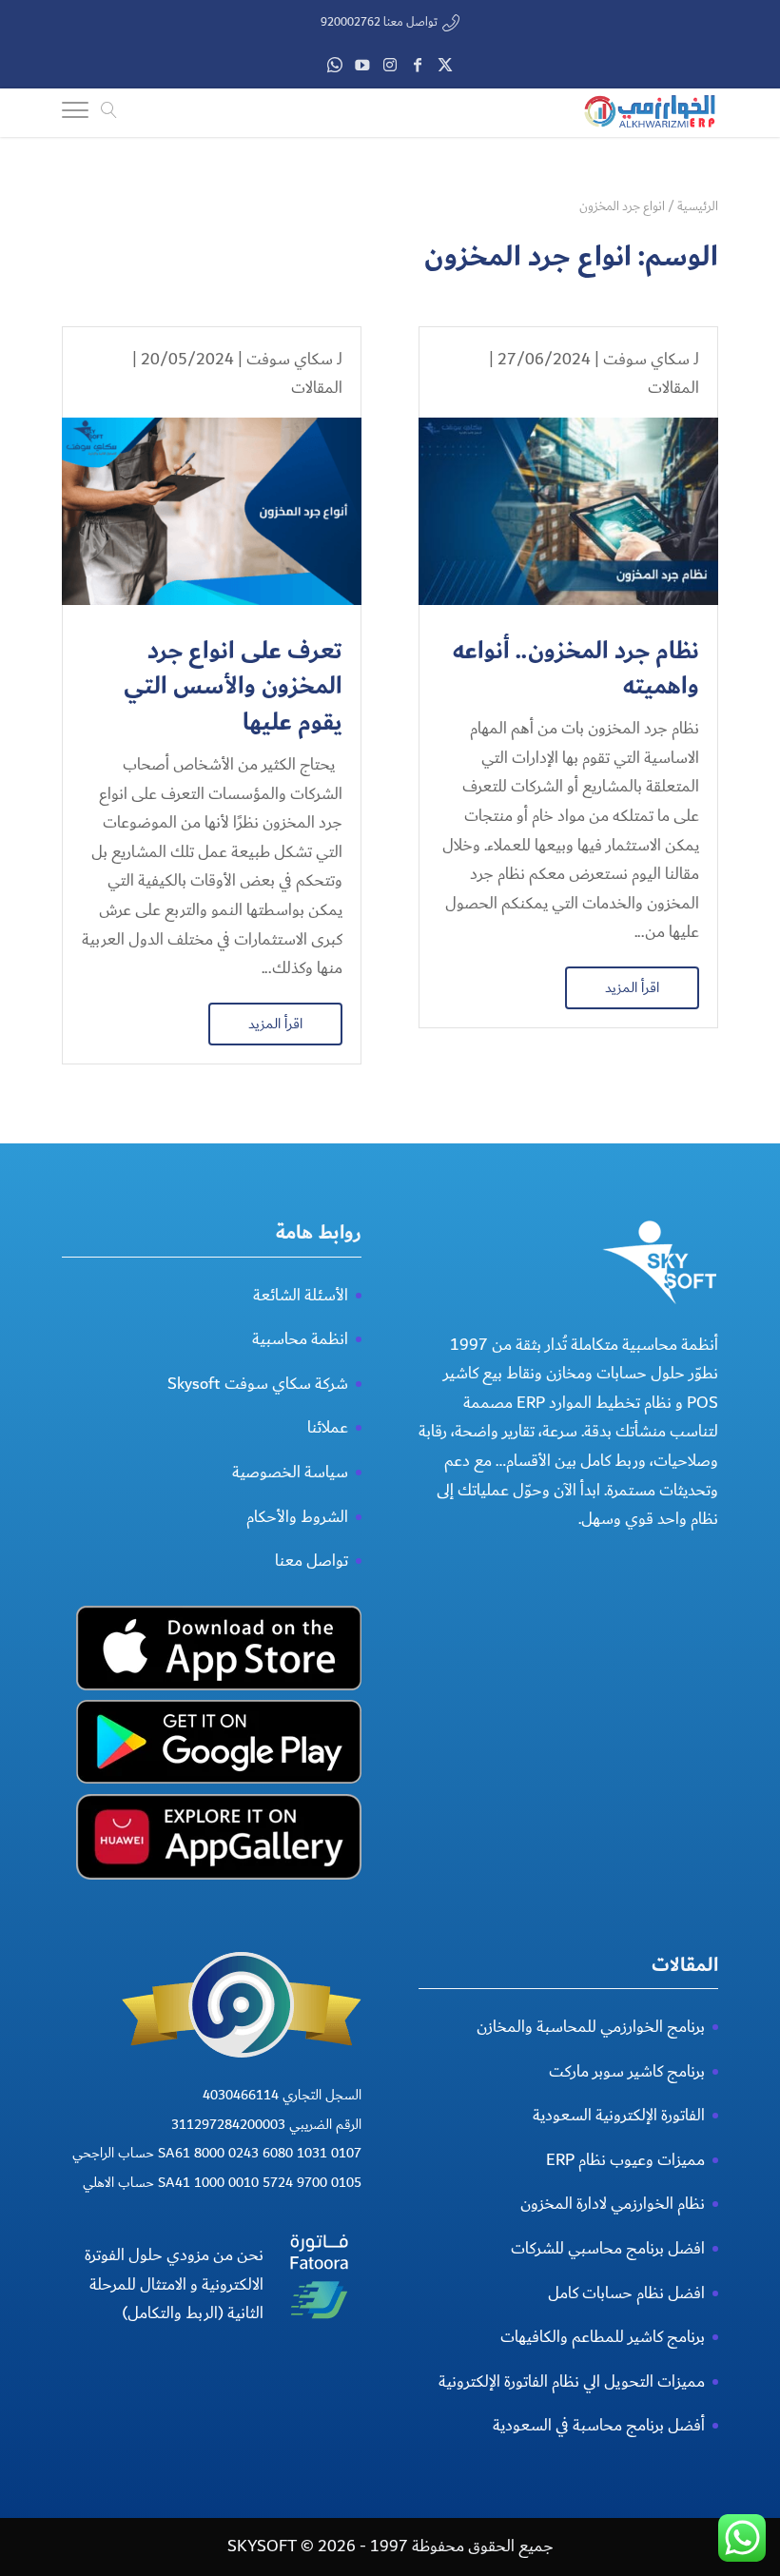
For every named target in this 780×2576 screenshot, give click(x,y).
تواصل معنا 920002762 (379, 22)
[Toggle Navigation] (75, 113)
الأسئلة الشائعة (301, 1295)
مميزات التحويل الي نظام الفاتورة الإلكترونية (572, 2381)
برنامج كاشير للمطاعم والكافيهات (603, 2337)
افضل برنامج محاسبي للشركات (608, 2248)
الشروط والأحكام (297, 1517)
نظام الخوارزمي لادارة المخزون (613, 2204)
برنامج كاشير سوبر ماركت (627, 2071)
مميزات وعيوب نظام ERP (625, 2160)
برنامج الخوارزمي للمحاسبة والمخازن (591, 2027)
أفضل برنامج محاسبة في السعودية (599, 2425)
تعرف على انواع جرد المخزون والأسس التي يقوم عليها (233, 687)
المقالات (673, 388)
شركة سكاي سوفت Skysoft (258, 1384)
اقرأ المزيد (632, 987)
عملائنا (328, 1427)
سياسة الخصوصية (290, 1472)
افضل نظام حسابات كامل (626, 2293)
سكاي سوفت (646, 359)
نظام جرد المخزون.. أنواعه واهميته (576, 669)
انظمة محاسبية (300, 1339)
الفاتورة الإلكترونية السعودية (619, 2115)
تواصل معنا (312, 1561)
